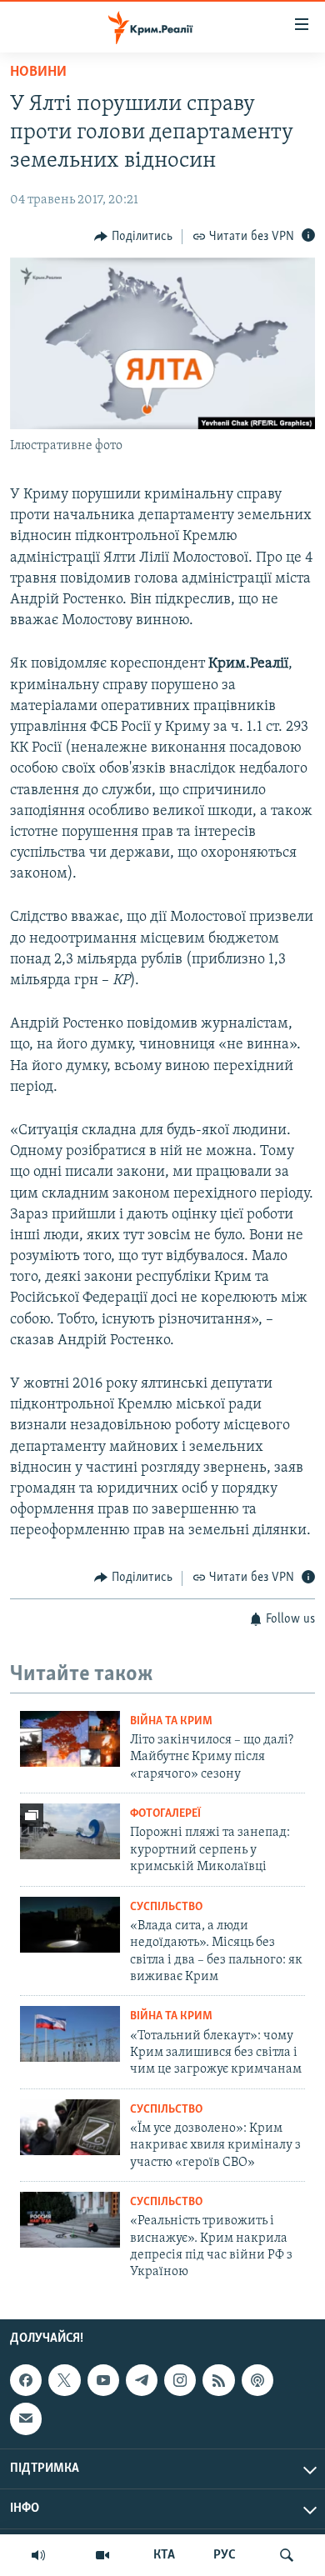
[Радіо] (38, 2555)
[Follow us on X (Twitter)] (64, 2380)
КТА (164, 2555)
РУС (225, 2555)
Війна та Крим (171, 1721)
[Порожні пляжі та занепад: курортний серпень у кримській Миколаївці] (70, 1831)
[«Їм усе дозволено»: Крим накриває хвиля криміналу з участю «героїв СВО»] (70, 2127)
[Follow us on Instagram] (180, 2380)
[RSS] (218, 2380)
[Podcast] (257, 2380)
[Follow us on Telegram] (142, 2380)
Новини (38, 73)
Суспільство (166, 1907)
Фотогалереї (165, 1814)
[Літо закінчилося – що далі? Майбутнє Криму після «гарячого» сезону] (70, 1739)
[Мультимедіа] (102, 2555)
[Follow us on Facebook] (26, 2380)
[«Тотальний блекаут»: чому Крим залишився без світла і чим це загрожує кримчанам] (70, 2034)
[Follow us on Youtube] (103, 2380)
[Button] (133, 237)
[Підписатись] (26, 2418)
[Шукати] (287, 2555)
